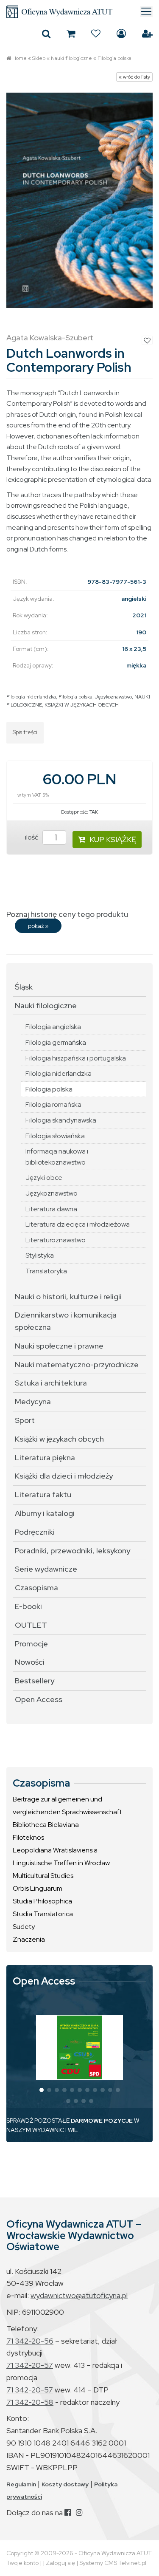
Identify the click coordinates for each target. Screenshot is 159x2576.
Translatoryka (46, 1271)
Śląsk (24, 987)
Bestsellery (35, 1681)
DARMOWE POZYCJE (102, 2121)
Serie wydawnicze (46, 1569)
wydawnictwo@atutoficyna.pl (79, 2295)
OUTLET (31, 1625)
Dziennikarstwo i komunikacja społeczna (66, 1321)
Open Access (39, 1699)
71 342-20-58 (30, 2402)
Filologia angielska (53, 1027)
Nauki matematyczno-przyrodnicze (77, 1364)
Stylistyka (40, 1255)
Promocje (31, 1644)
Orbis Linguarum (38, 1888)
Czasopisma (36, 1588)
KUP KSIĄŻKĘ (113, 839)
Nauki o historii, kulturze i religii (68, 1296)
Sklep (39, 58)
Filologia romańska (53, 1104)
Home (20, 58)
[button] (42, 2090)
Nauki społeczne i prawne (59, 1346)
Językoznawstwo (113, 697)
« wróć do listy (134, 77)
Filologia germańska (56, 1042)
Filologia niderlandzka (31, 697)
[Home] (79, 12)
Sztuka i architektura (51, 1383)
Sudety (24, 1927)
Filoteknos (28, 1837)
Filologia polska (114, 58)
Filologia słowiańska (55, 1136)
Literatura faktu (43, 1494)
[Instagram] (79, 2512)
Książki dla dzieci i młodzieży (64, 1476)
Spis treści (25, 732)
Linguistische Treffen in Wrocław (61, 1863)
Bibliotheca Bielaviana (46, 1825)
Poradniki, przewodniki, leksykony (73, 1551)
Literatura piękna (45, 1458)
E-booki (28, 1606)
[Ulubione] (96, 34)
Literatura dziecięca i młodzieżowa (78, 1224)
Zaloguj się (121, 34)
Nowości (30, 1662)
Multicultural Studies (43, 1876)
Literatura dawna (51, 1209)
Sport (25, 1420)
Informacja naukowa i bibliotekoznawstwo (57, 1157)
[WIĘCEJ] (79, 2047)
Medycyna (33, 1401)
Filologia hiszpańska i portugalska (76, 1058)
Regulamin (21, 2484)
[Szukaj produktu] (46, 34)
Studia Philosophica (42, 1901)
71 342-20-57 (30, 2365)
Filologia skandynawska (61, 1120)
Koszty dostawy (65, 2484)
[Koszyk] (71, 34)
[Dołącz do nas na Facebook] (68, 2512)
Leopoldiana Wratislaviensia (55, 1850)
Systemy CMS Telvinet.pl (113, 2563)
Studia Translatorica (43, 1914)
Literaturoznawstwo (56, 1240)
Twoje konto (22, 2563)
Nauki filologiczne (71, 58)
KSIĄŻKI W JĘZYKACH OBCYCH (82, 705)
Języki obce (44, 1178)
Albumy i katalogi (45, 1513)
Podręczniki (35, 1532)
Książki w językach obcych (59, 1439)
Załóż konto (147, 34)
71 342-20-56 (30, 2341)
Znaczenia (29, 1939)
